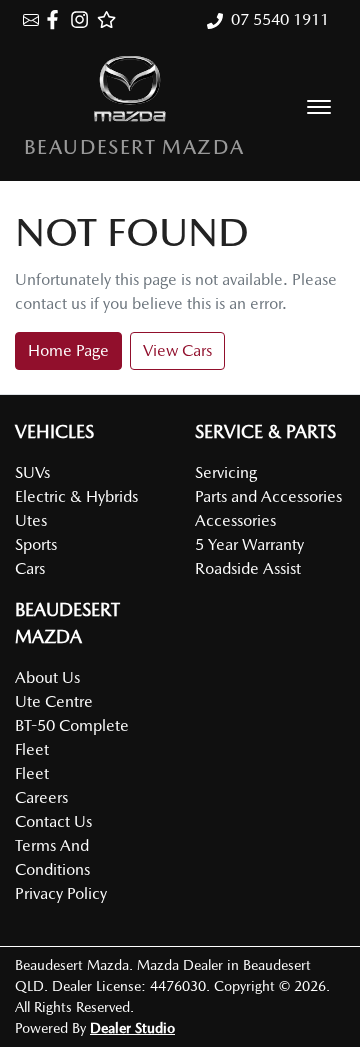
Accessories (235, 520)
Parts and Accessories (268, 496)
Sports (36, 544)
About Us (47, 677)
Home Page (68, 350)
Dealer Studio (132, 1028)
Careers (41, 797)
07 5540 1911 (280, 19)
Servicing (226, 472)
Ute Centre (54, 701)
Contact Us (53, 821)
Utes (31, 520)
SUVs (32, 472)
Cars (30, 568)
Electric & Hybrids (76, 496)
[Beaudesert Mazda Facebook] (56, 19)
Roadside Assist (248, 568)
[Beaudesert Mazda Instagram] (83, 19)
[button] (319, 107)
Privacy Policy (61, 893)
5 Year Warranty (249, 544)
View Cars (177, 350)
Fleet (32, 773)
